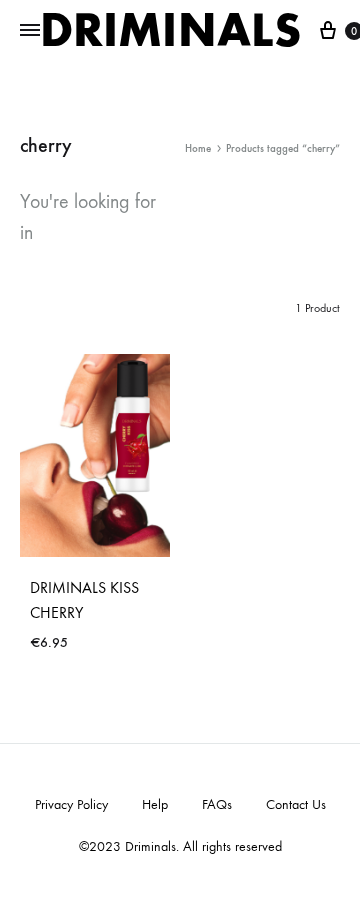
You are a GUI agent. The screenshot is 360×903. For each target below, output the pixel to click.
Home (198, 148)
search (73, 232)
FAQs (217, 804)
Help (155, 804)
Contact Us (296, 804)
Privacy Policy (71, 804)
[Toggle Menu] (30, 31)
